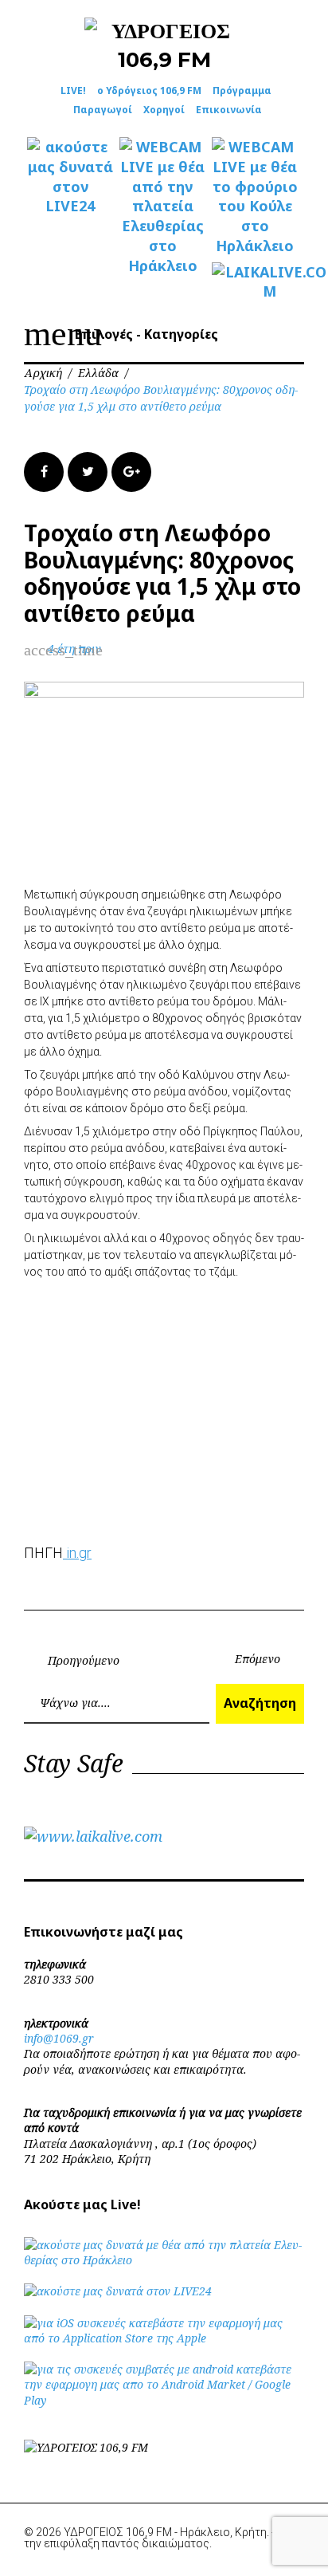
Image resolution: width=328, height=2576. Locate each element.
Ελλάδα (98, 373)
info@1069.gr (59, 2038)
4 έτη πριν (74, 649)
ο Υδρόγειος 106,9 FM (149, 90)
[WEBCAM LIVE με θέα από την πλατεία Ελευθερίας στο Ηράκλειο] (162, 206)
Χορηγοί (164, 110)
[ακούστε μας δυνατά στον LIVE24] (70, 177)
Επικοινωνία (229, 110)
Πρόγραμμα (242, 90)
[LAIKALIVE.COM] (255, 282)
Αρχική (43, 373)
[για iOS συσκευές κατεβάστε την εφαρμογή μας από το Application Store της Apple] (164, 2338)
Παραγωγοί (103, 110)
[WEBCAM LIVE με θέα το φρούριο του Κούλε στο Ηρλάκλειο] (255, 197)
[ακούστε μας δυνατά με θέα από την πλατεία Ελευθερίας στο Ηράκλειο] (164, 2260)
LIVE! (73, 90)
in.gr (77, 1553)
